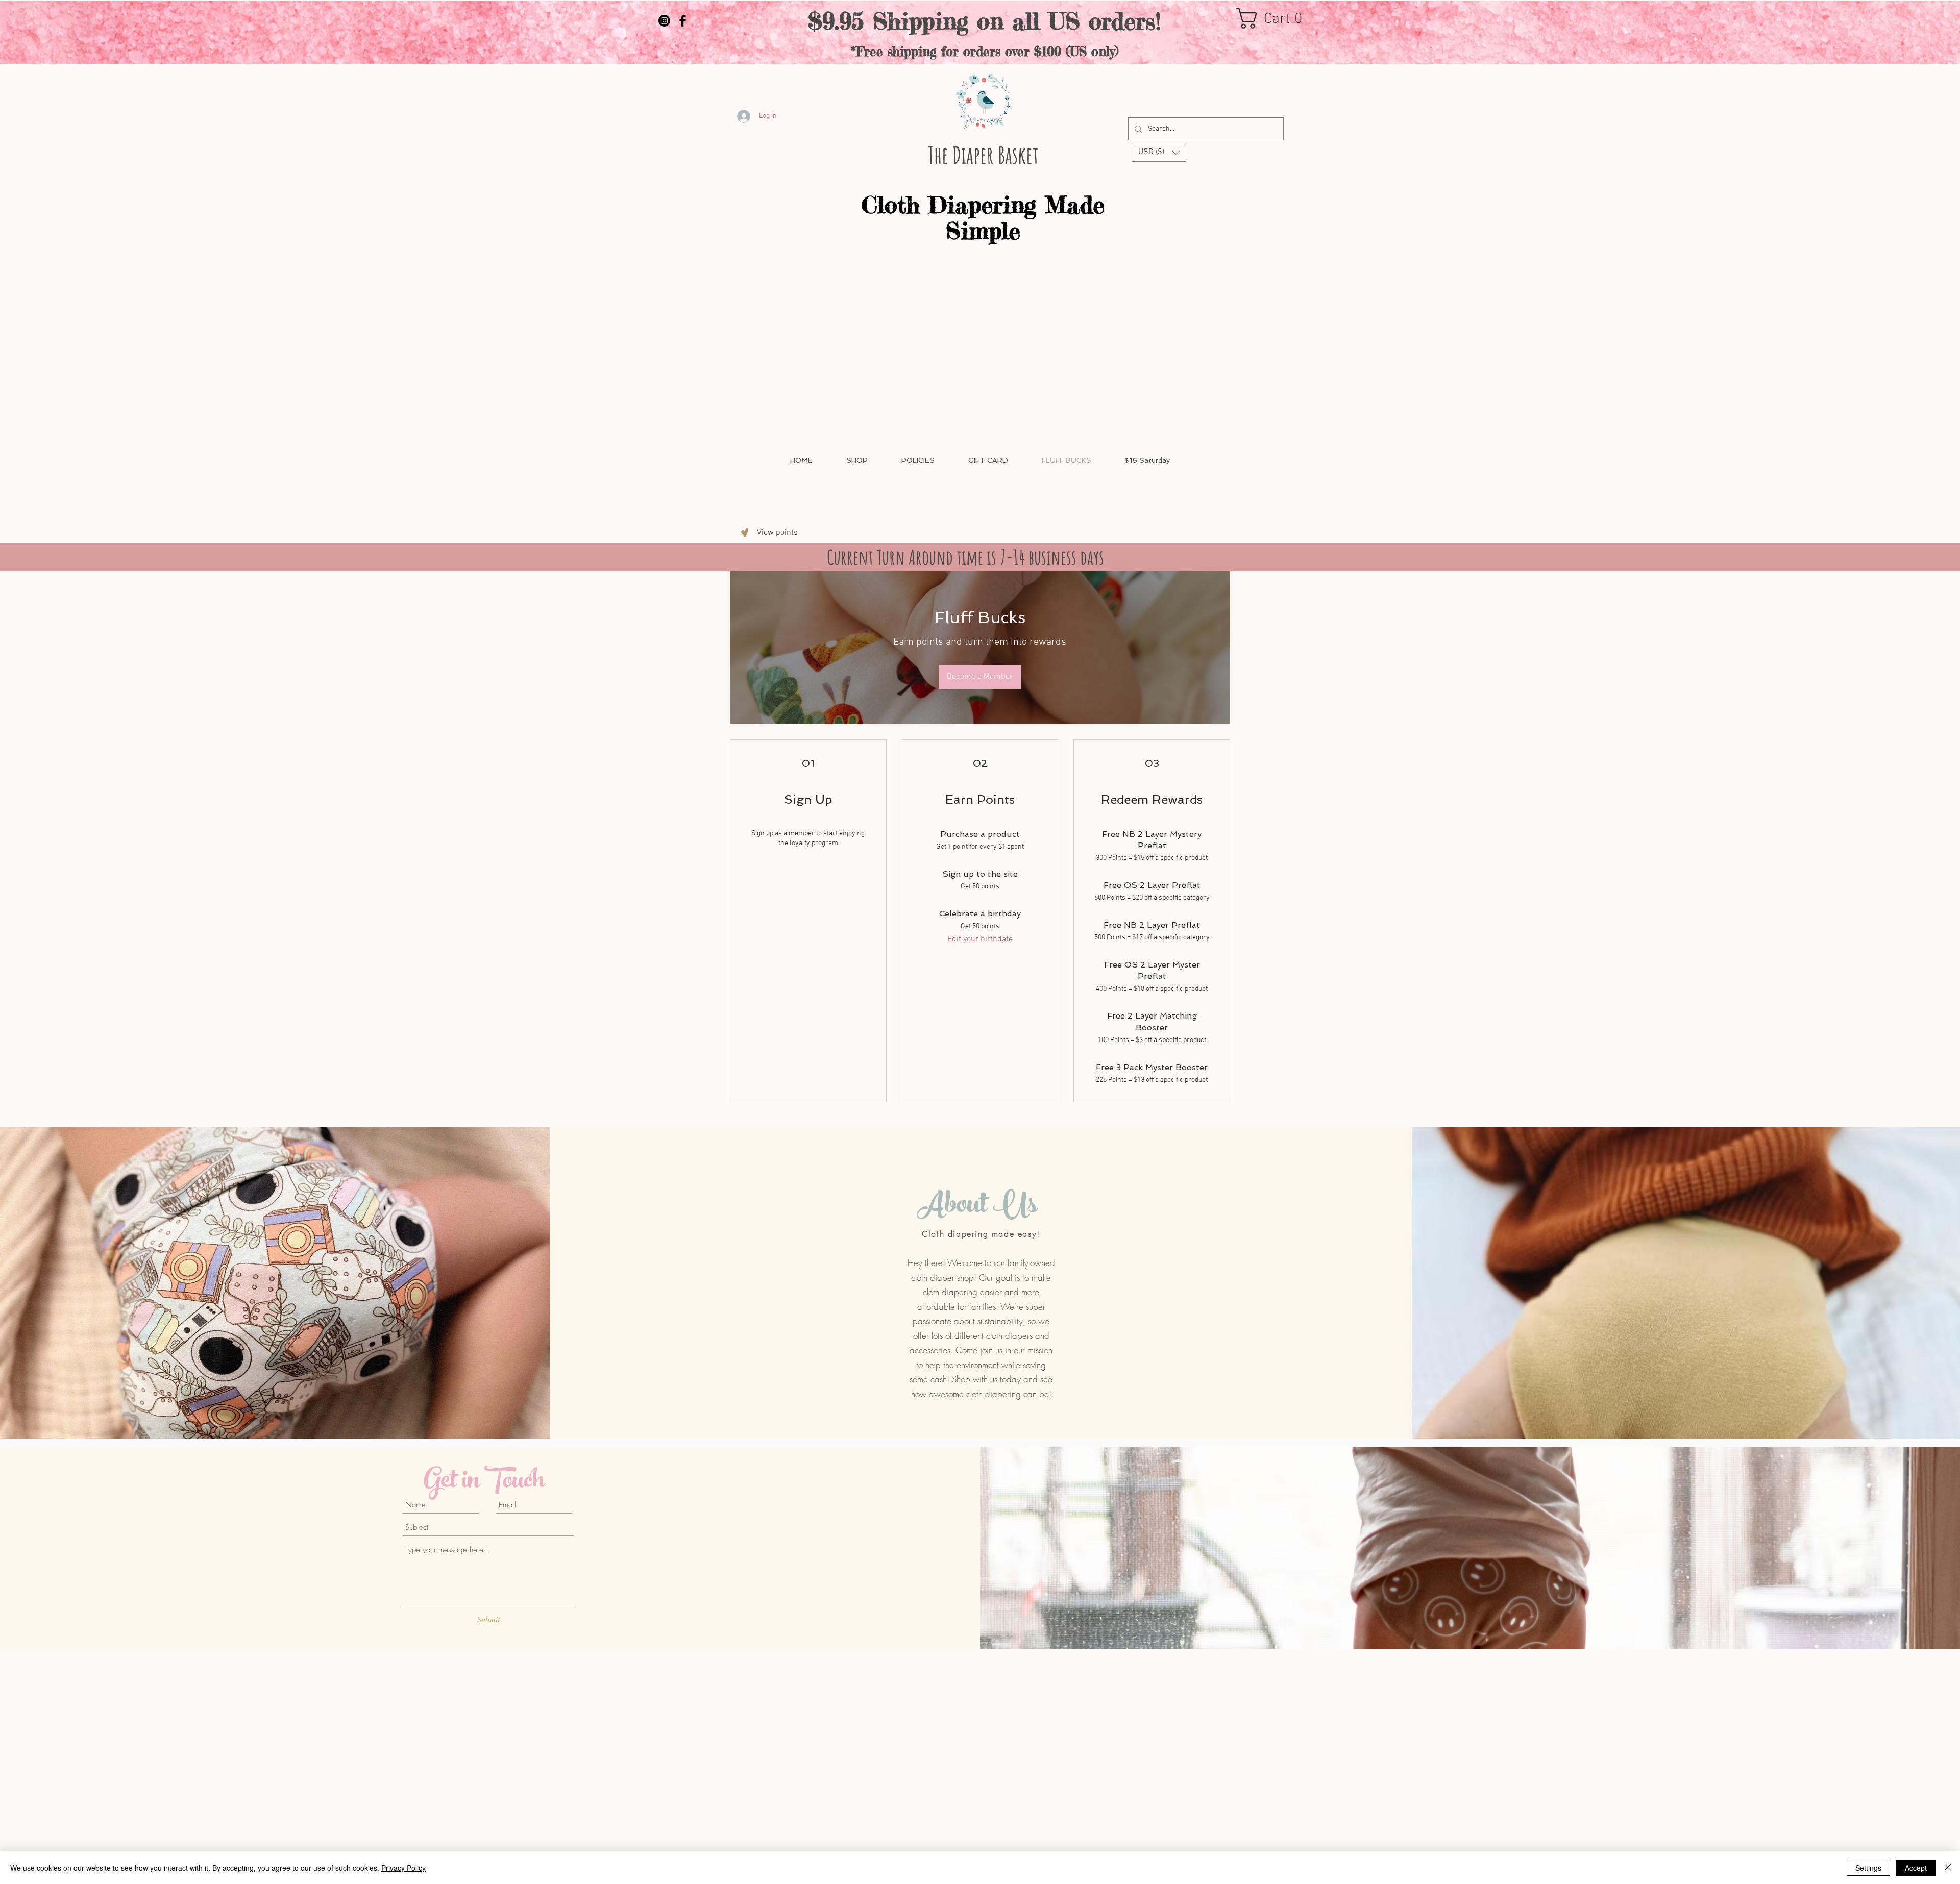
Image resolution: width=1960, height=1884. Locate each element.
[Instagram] (664, 21)
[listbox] (1159, 152)
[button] (1275, 18)
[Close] (1948, 1868)
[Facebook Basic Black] (683, 21)
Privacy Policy (403, 1868)
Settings (1868, 1868)
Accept (1916, 1868)
